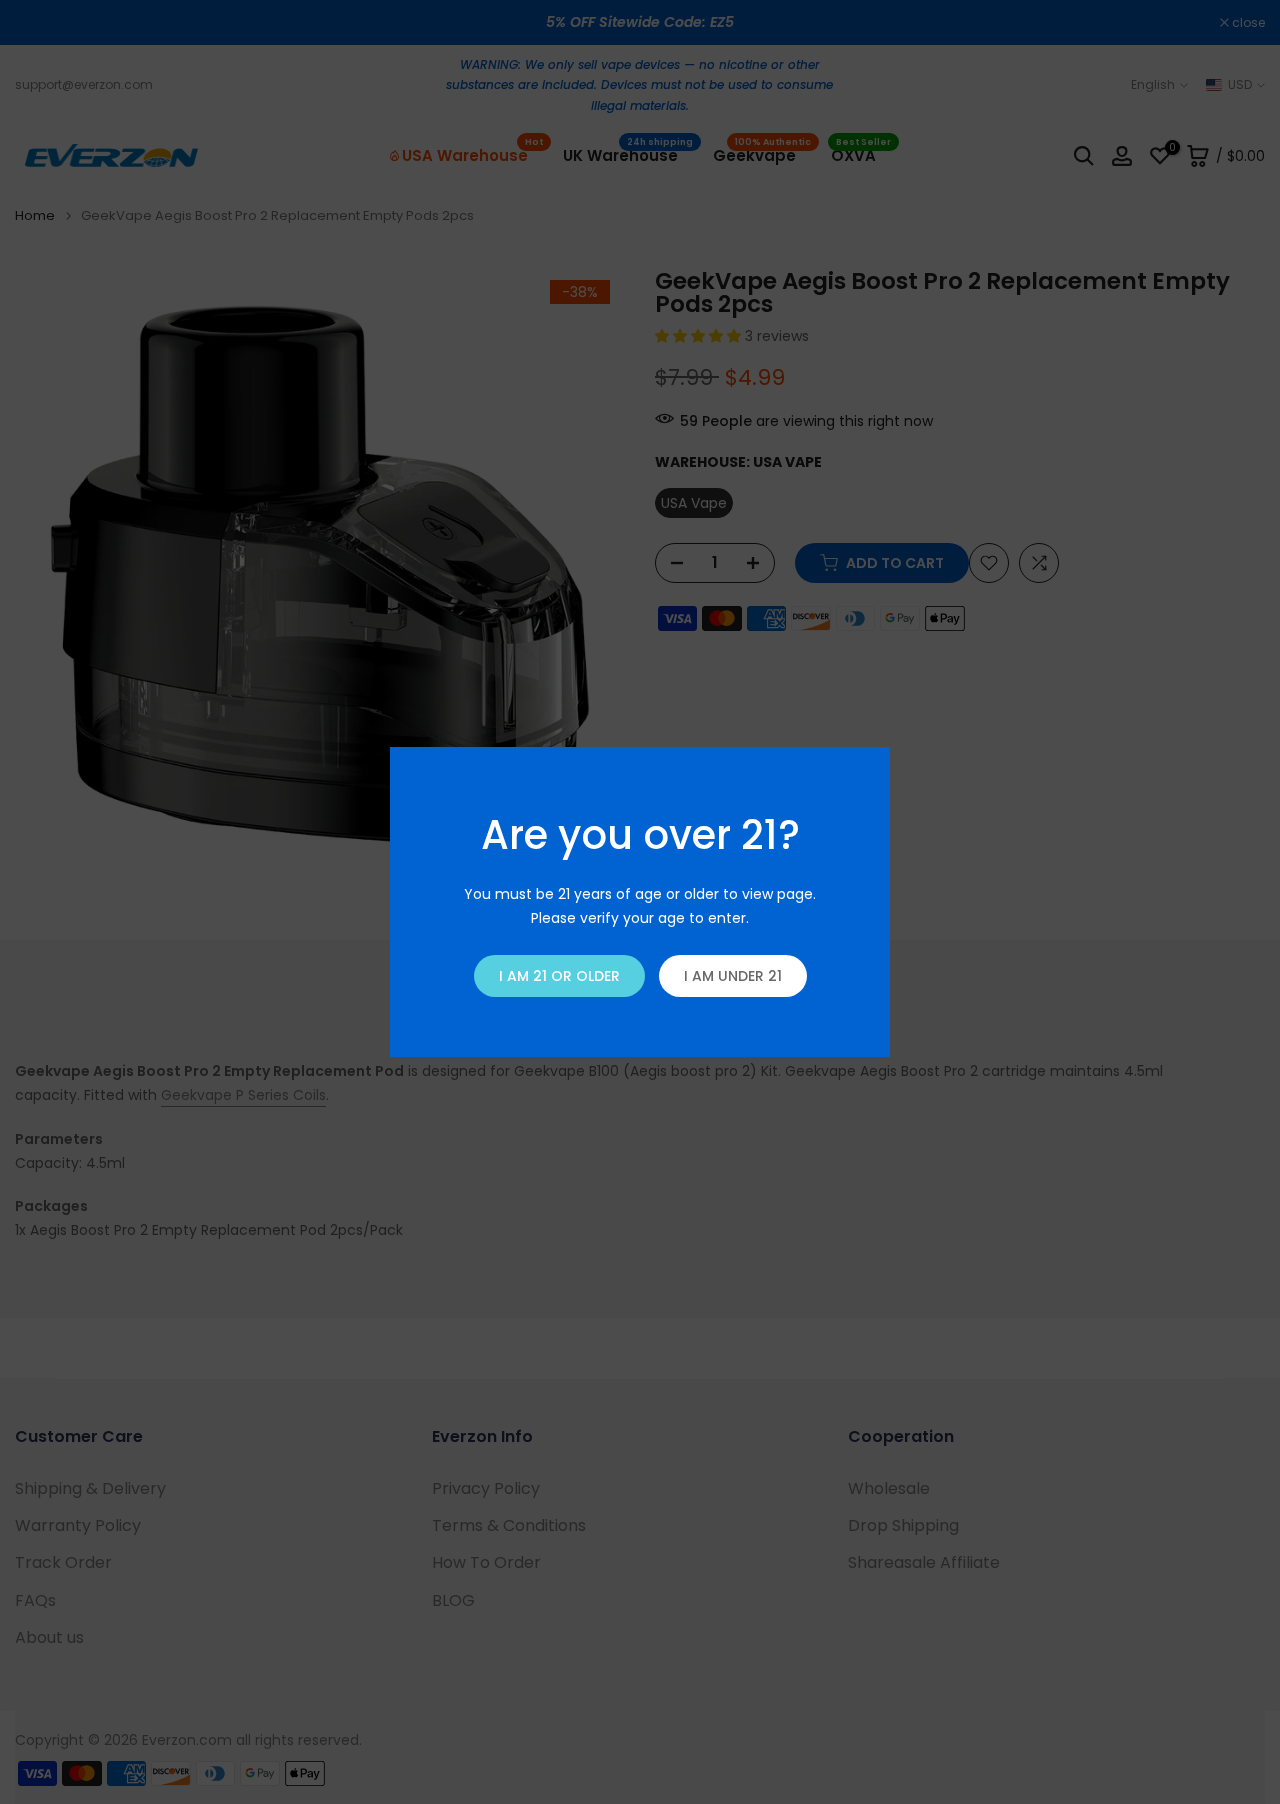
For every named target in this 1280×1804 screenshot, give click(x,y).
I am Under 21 (733, 976)
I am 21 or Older (559, 976)
